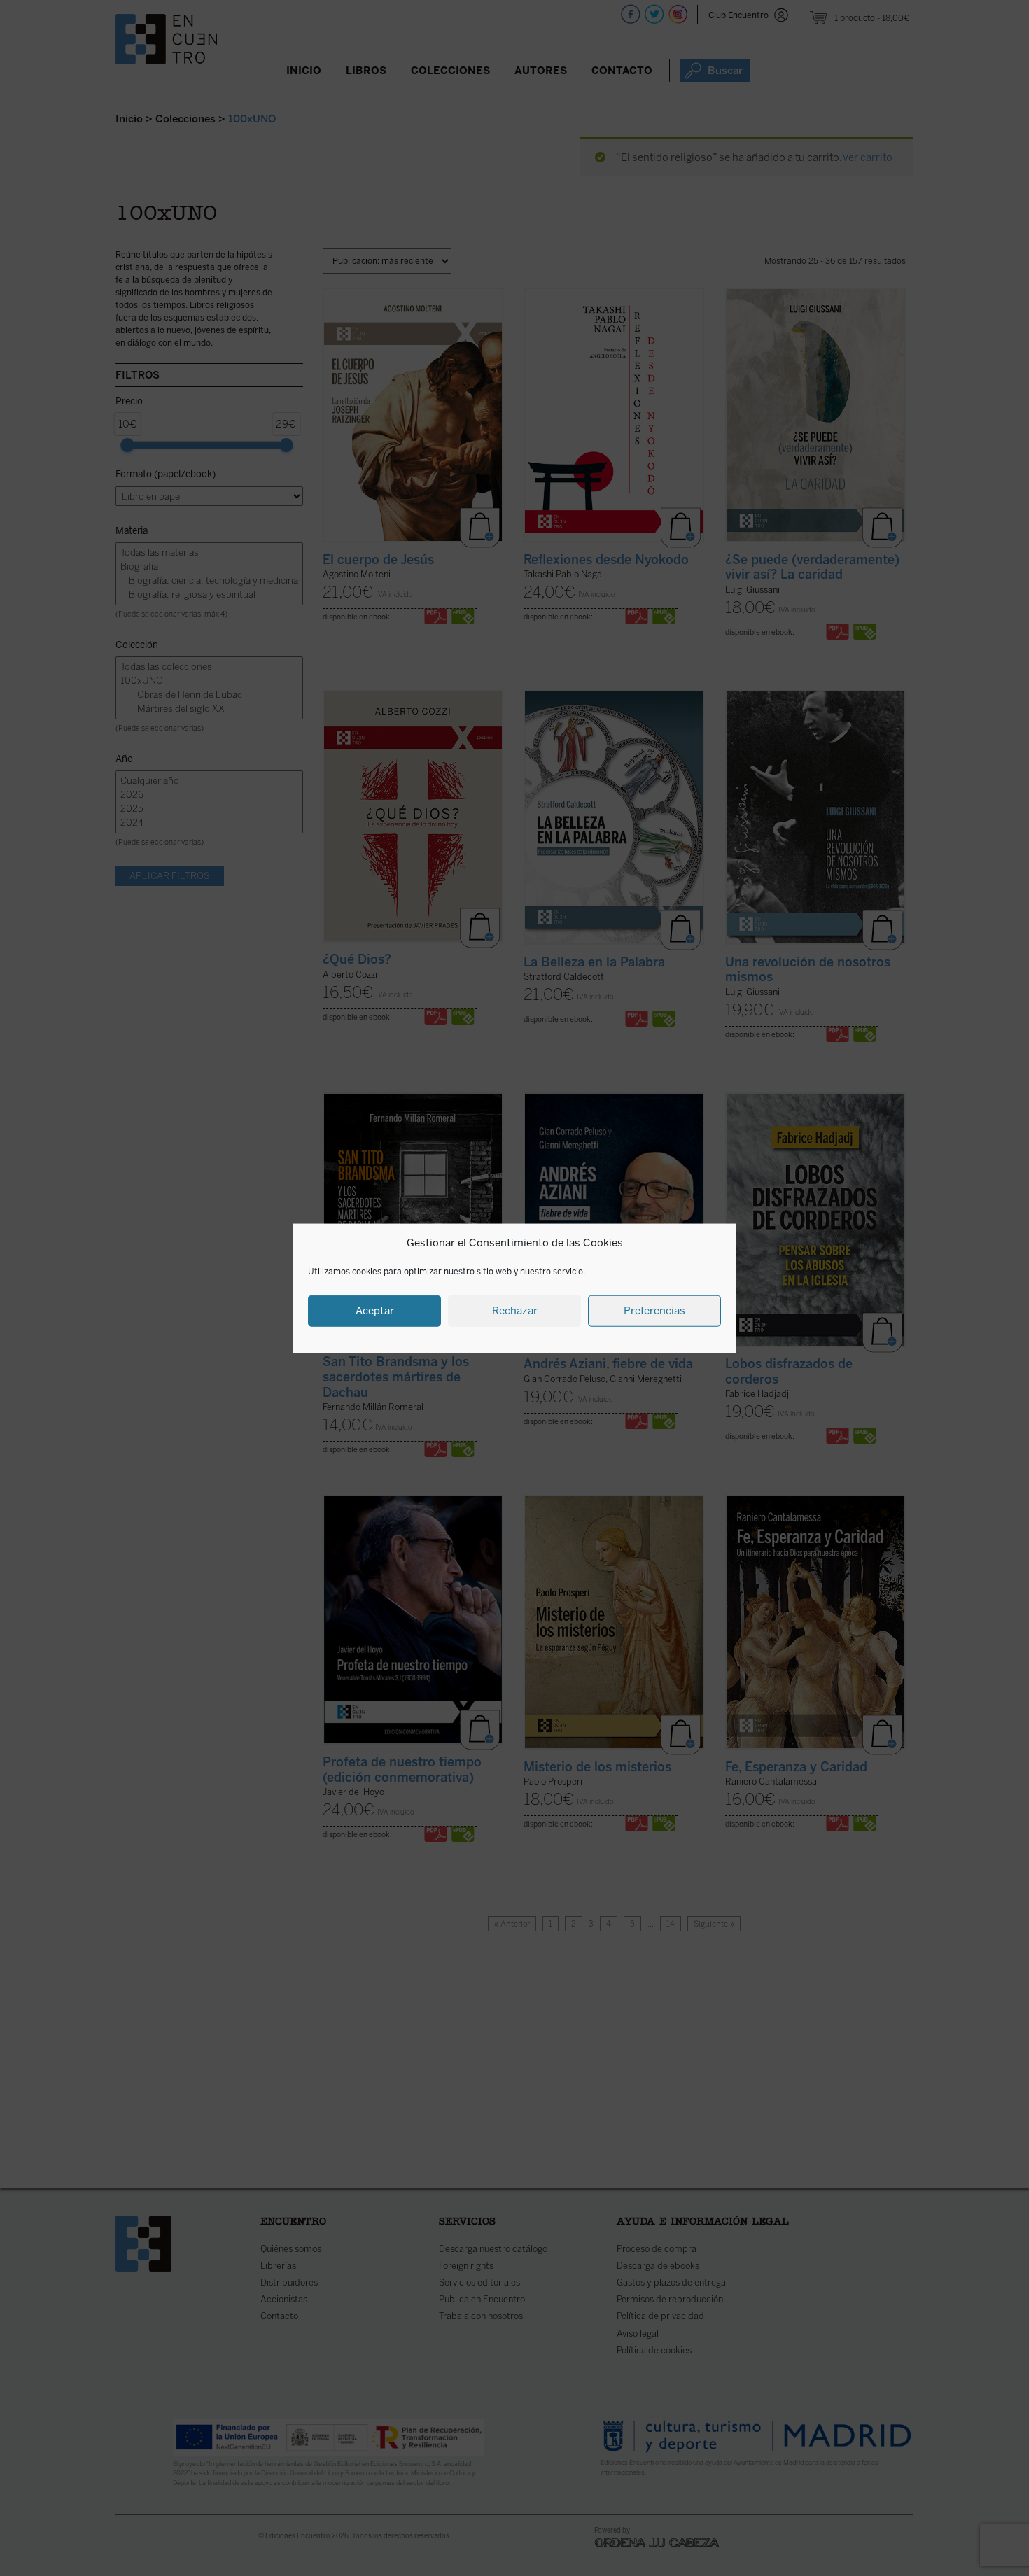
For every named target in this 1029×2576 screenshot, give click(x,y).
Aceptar (375, 1310)
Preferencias (654, 1310)
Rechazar (515, 1310)
